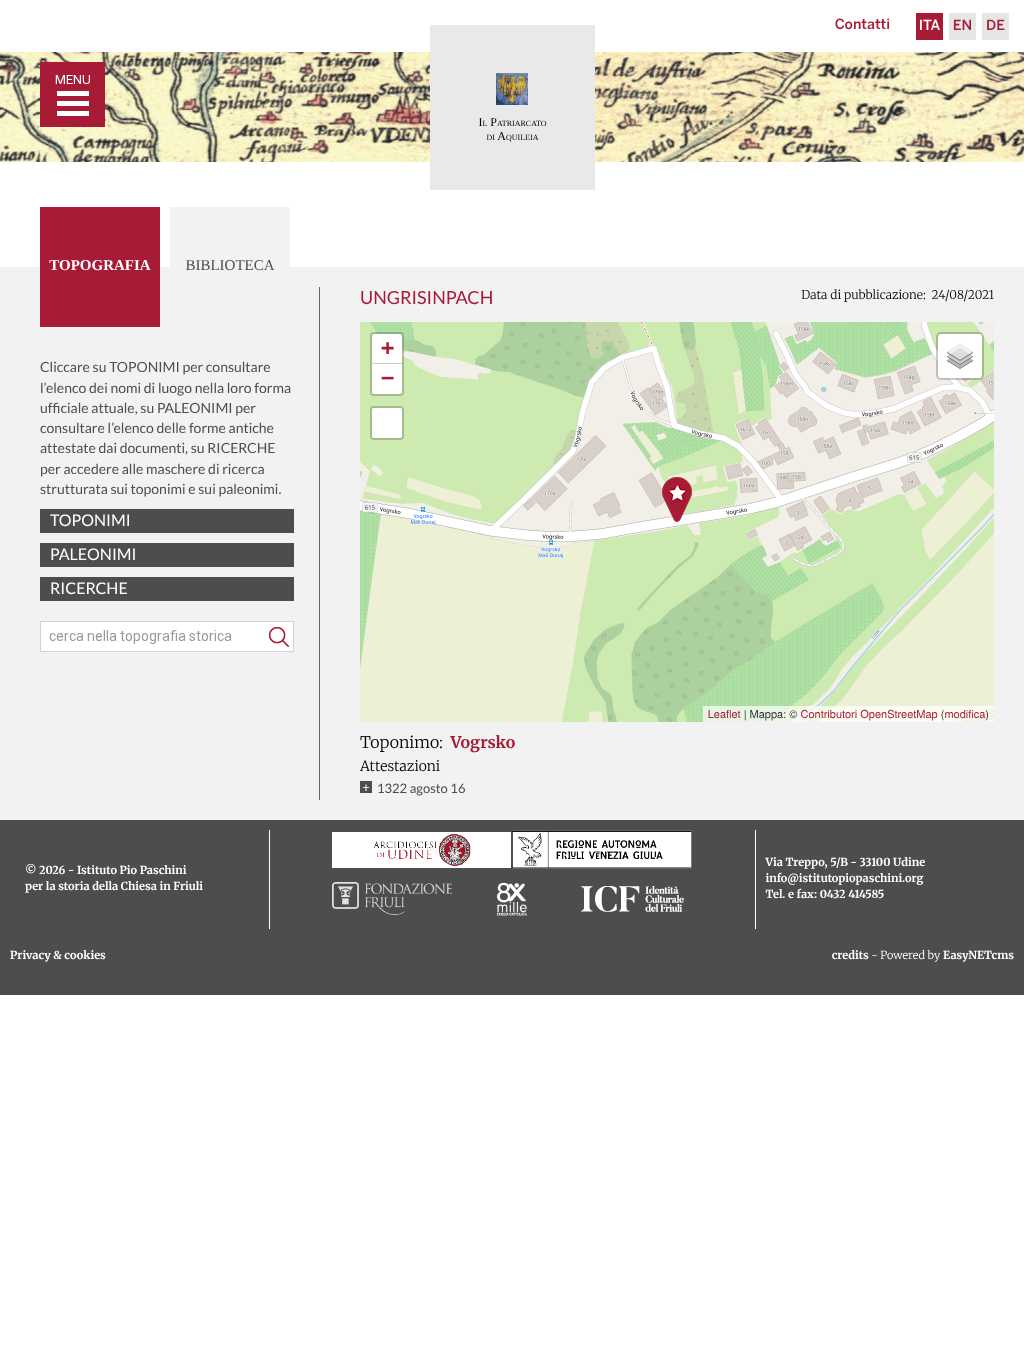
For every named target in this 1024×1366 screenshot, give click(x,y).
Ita (930, 26)
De (995, 26)
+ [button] (387, 348)
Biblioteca (229, 266)
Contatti (862, 25)
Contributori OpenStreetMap (868, 714)
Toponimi (90, 520)
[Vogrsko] (677, 499)
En (962, 26)
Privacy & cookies (58, 956)
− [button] (387, 378)
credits (850, 956)
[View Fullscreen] (387, 423)
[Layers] (960, 356)
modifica (964, 714)
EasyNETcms (978, 956)
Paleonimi (93, 554)
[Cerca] (279, 637)
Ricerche (89, 588)
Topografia (99, 266)
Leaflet (724, 714)
